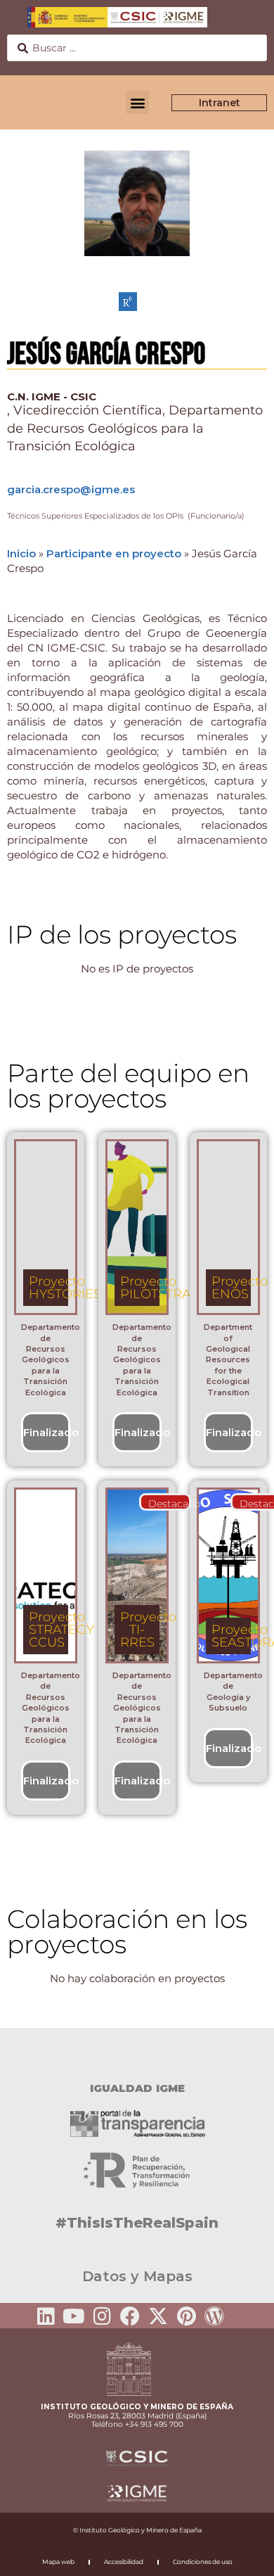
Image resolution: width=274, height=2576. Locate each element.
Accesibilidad (124, 2562)
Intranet (220, 103)
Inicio (21, 553)
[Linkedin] (46, 2316)
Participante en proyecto (114, 553)
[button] (137, 102)
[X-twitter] (158, 2316)
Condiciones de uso (203, 2562)
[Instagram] (102, 2316)
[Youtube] (74, 2316)
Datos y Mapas (137, 2276)
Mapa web (58, 2562)
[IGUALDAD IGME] (137, 2052)
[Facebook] (130, 2316)
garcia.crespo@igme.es (71, 489)
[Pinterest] (186, 2316)
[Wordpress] (214, 2316)
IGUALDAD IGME (137, 2088)
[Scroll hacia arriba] (241, 2556)
